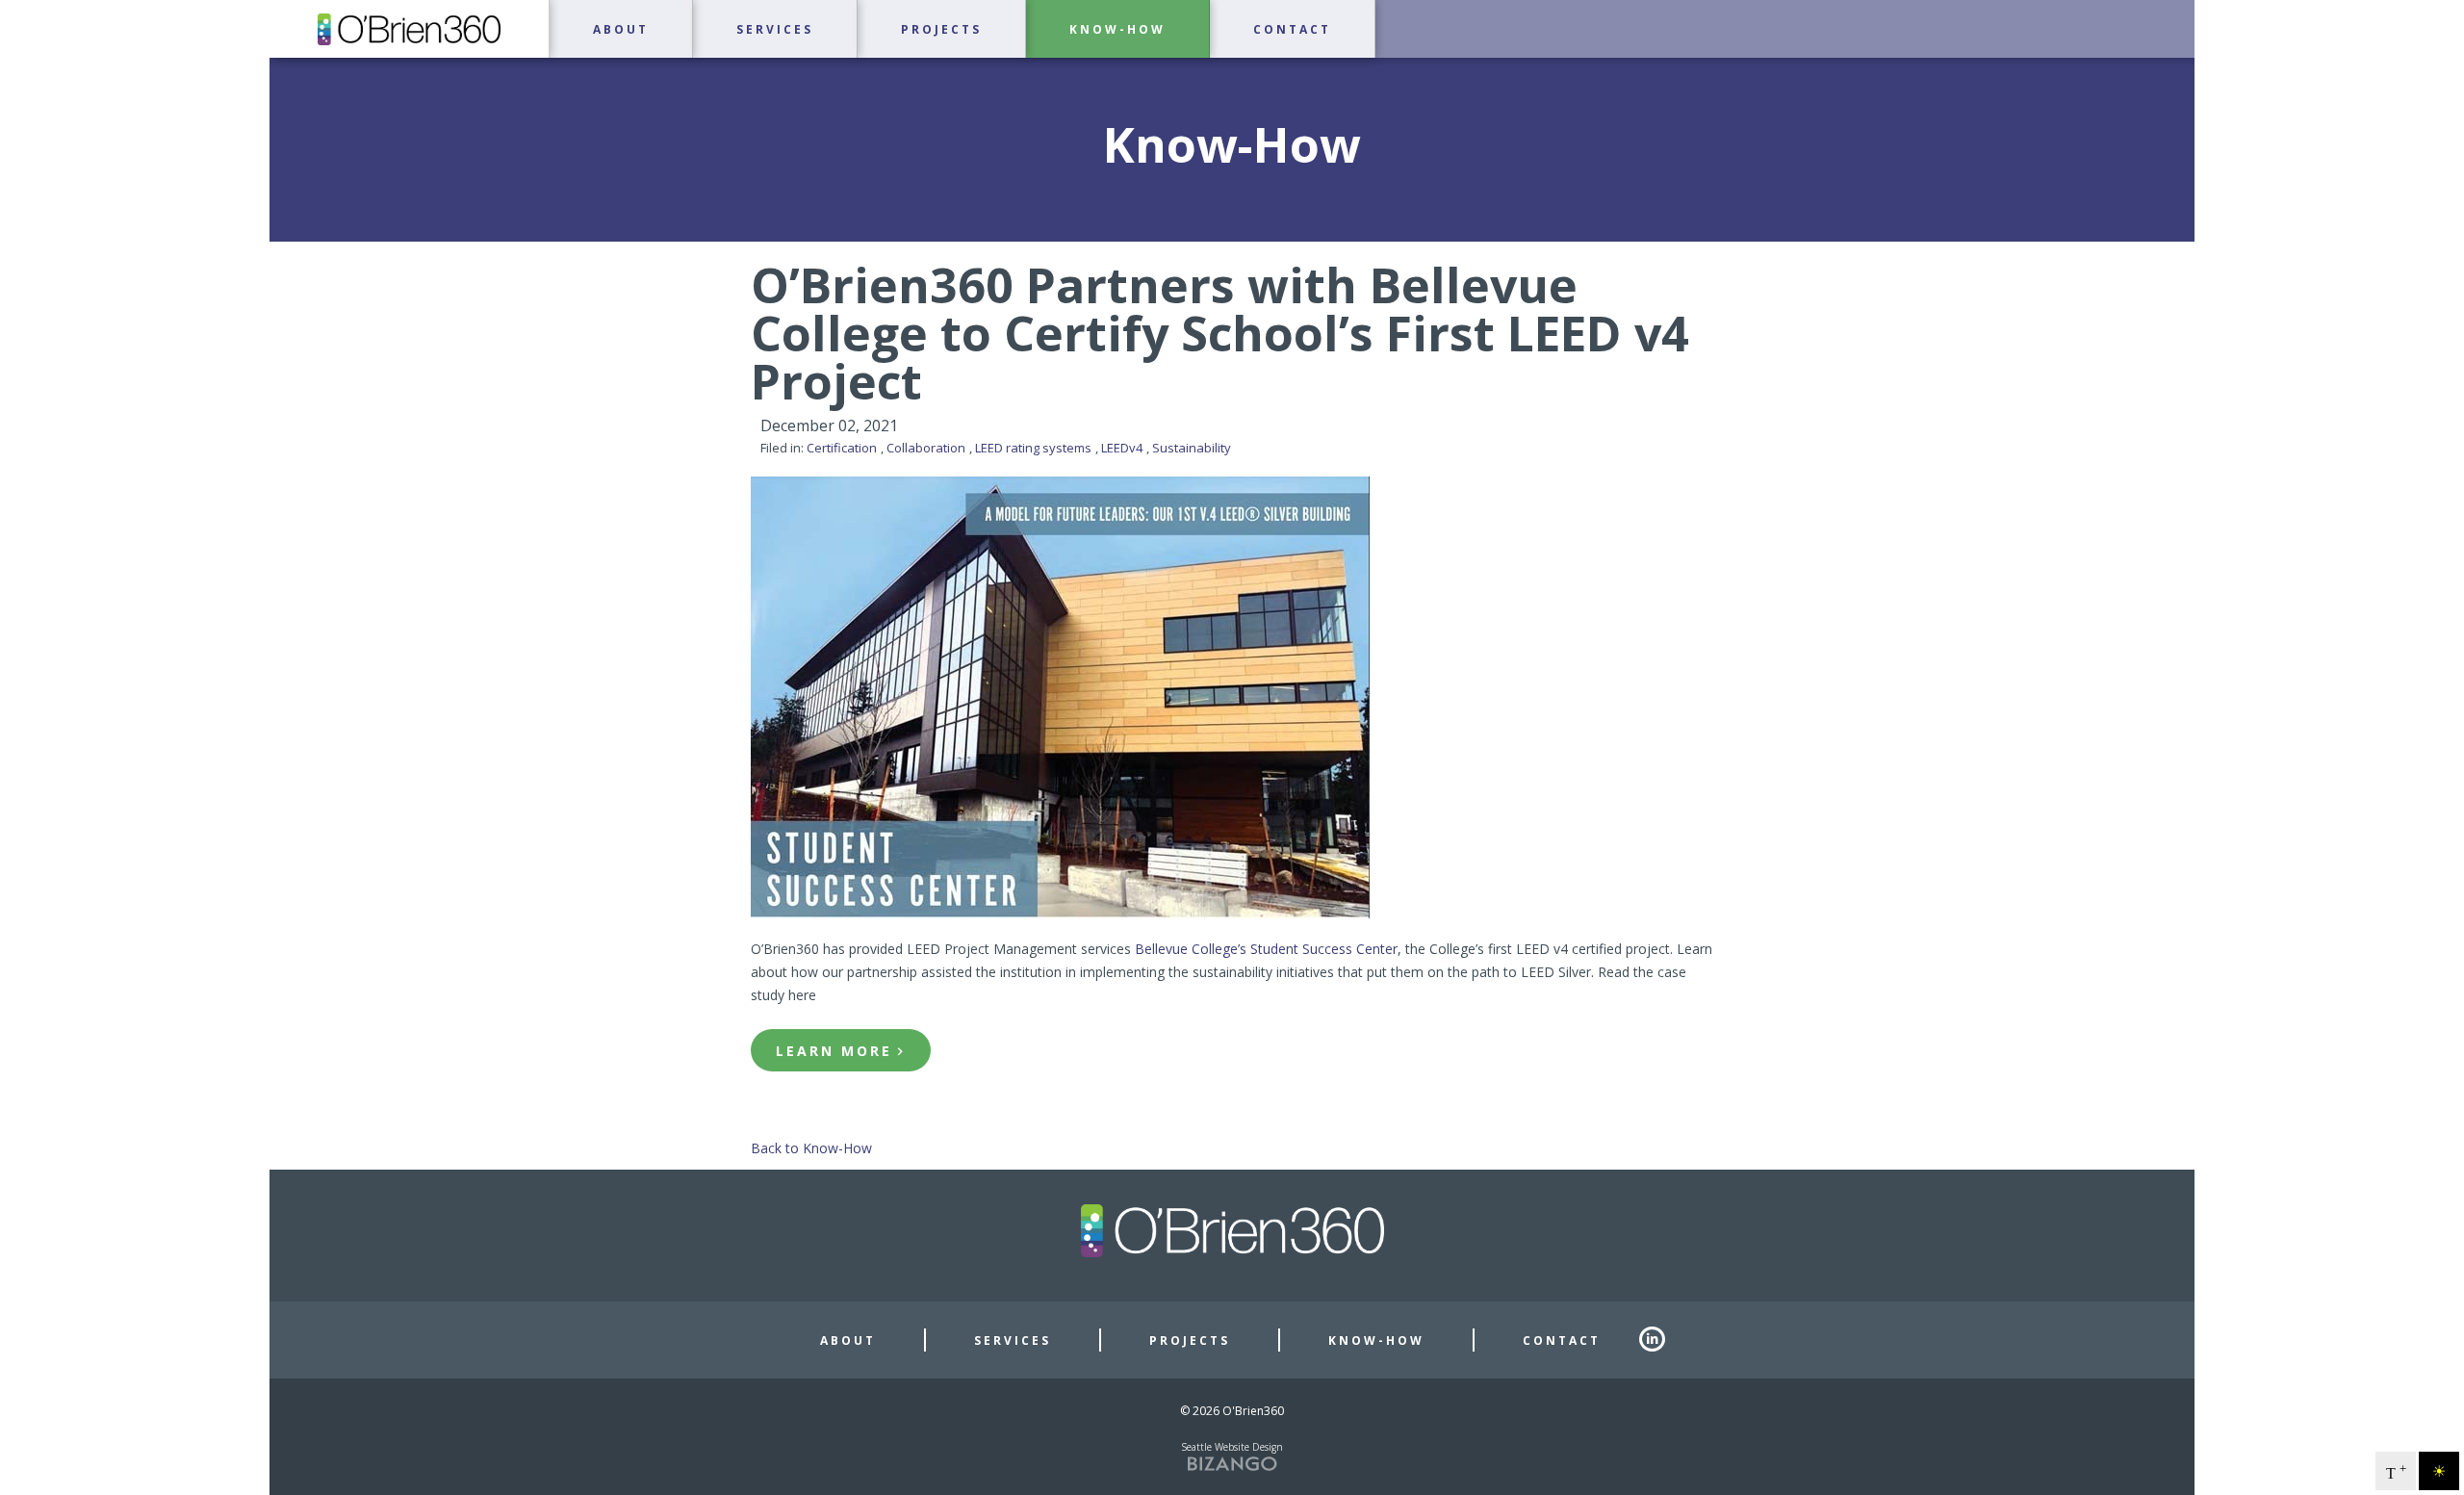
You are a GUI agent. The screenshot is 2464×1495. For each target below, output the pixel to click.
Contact (1562, 1341)
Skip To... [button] (39, 18)
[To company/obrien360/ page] (1661, 1340)
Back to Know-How (811, 1148)
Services (1013, 1341)
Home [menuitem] (409, 29)
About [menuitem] (621, 30)
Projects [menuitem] (941, 30)
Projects (1190, 1341)
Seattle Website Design (1232, 1447)
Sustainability (1192, 448)
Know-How (1376, 1341)
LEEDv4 (1122, 448)
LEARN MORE (834, 1051)
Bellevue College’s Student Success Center (1266, 949)
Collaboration (926, 448)
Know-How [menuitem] (1117, 30)
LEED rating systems (1033, 448)
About (848, 1341)
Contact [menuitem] (1292, 30)
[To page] (271, 68)
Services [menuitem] (775, 30)
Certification (842, 448)
